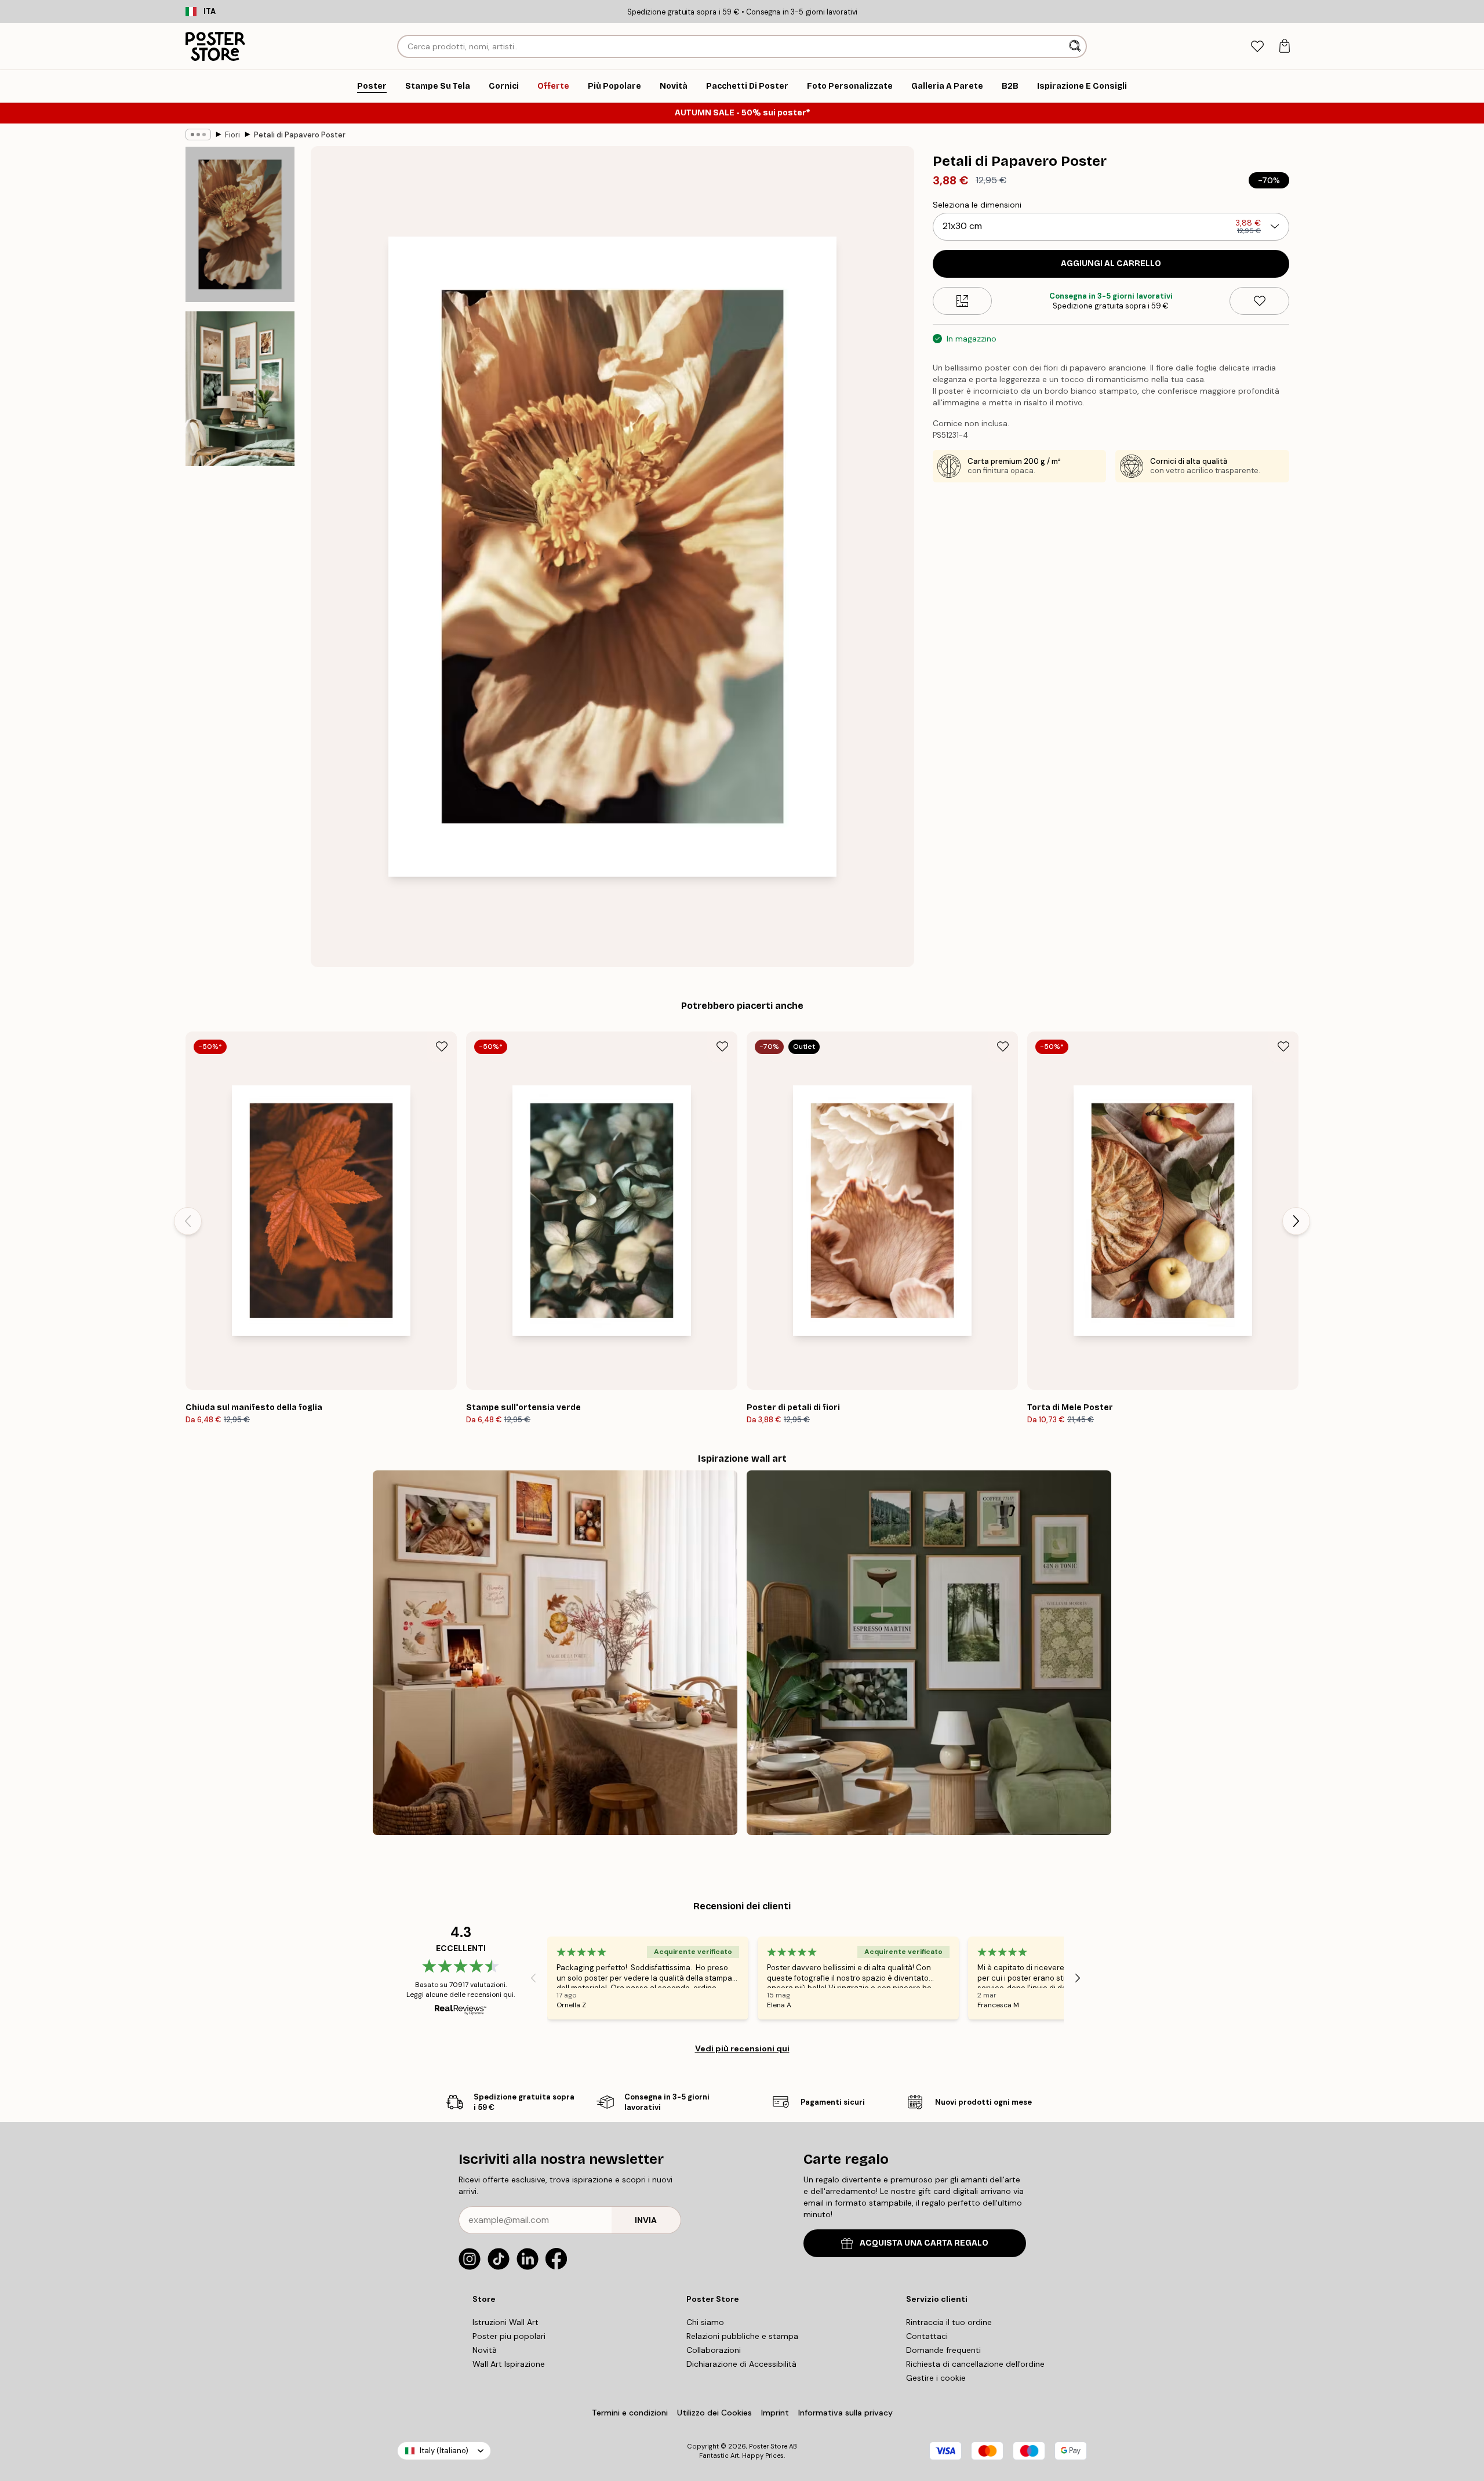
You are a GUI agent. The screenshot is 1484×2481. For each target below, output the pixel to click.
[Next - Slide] (1296, 1221)
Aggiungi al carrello (1111, 264)
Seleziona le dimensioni (977, 205)
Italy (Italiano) (444, 2451)
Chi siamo (705, 2322)
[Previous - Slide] (188, 1221)
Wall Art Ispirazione (509, 2364)
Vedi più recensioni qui (742, 2048)
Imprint (775, 2413)
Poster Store (768, 2446)
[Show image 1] (240, 225)
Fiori (232, 135)
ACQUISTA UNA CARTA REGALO (924, 2243)
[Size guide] (963, 301)
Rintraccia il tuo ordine (949, 2322)
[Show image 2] (240, 388)
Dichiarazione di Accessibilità (741, 2364)
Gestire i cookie (936, 2378)
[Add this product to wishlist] (1259, 301)
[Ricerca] (1076, 46)
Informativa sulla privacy (845, 2413)
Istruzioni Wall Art (505, 2322)
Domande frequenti (943, 2350)
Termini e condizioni (630, 2413)
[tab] (1257, 47)
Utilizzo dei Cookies (714, 2413)
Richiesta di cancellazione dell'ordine (975, 2364)
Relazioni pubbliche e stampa (742, 2336)
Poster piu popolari (509, 2336)
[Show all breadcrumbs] (198, 135)
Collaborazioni (714, 2350)
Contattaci (927, 2336)
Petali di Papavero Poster (300, 135)
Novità (485, 2350)
